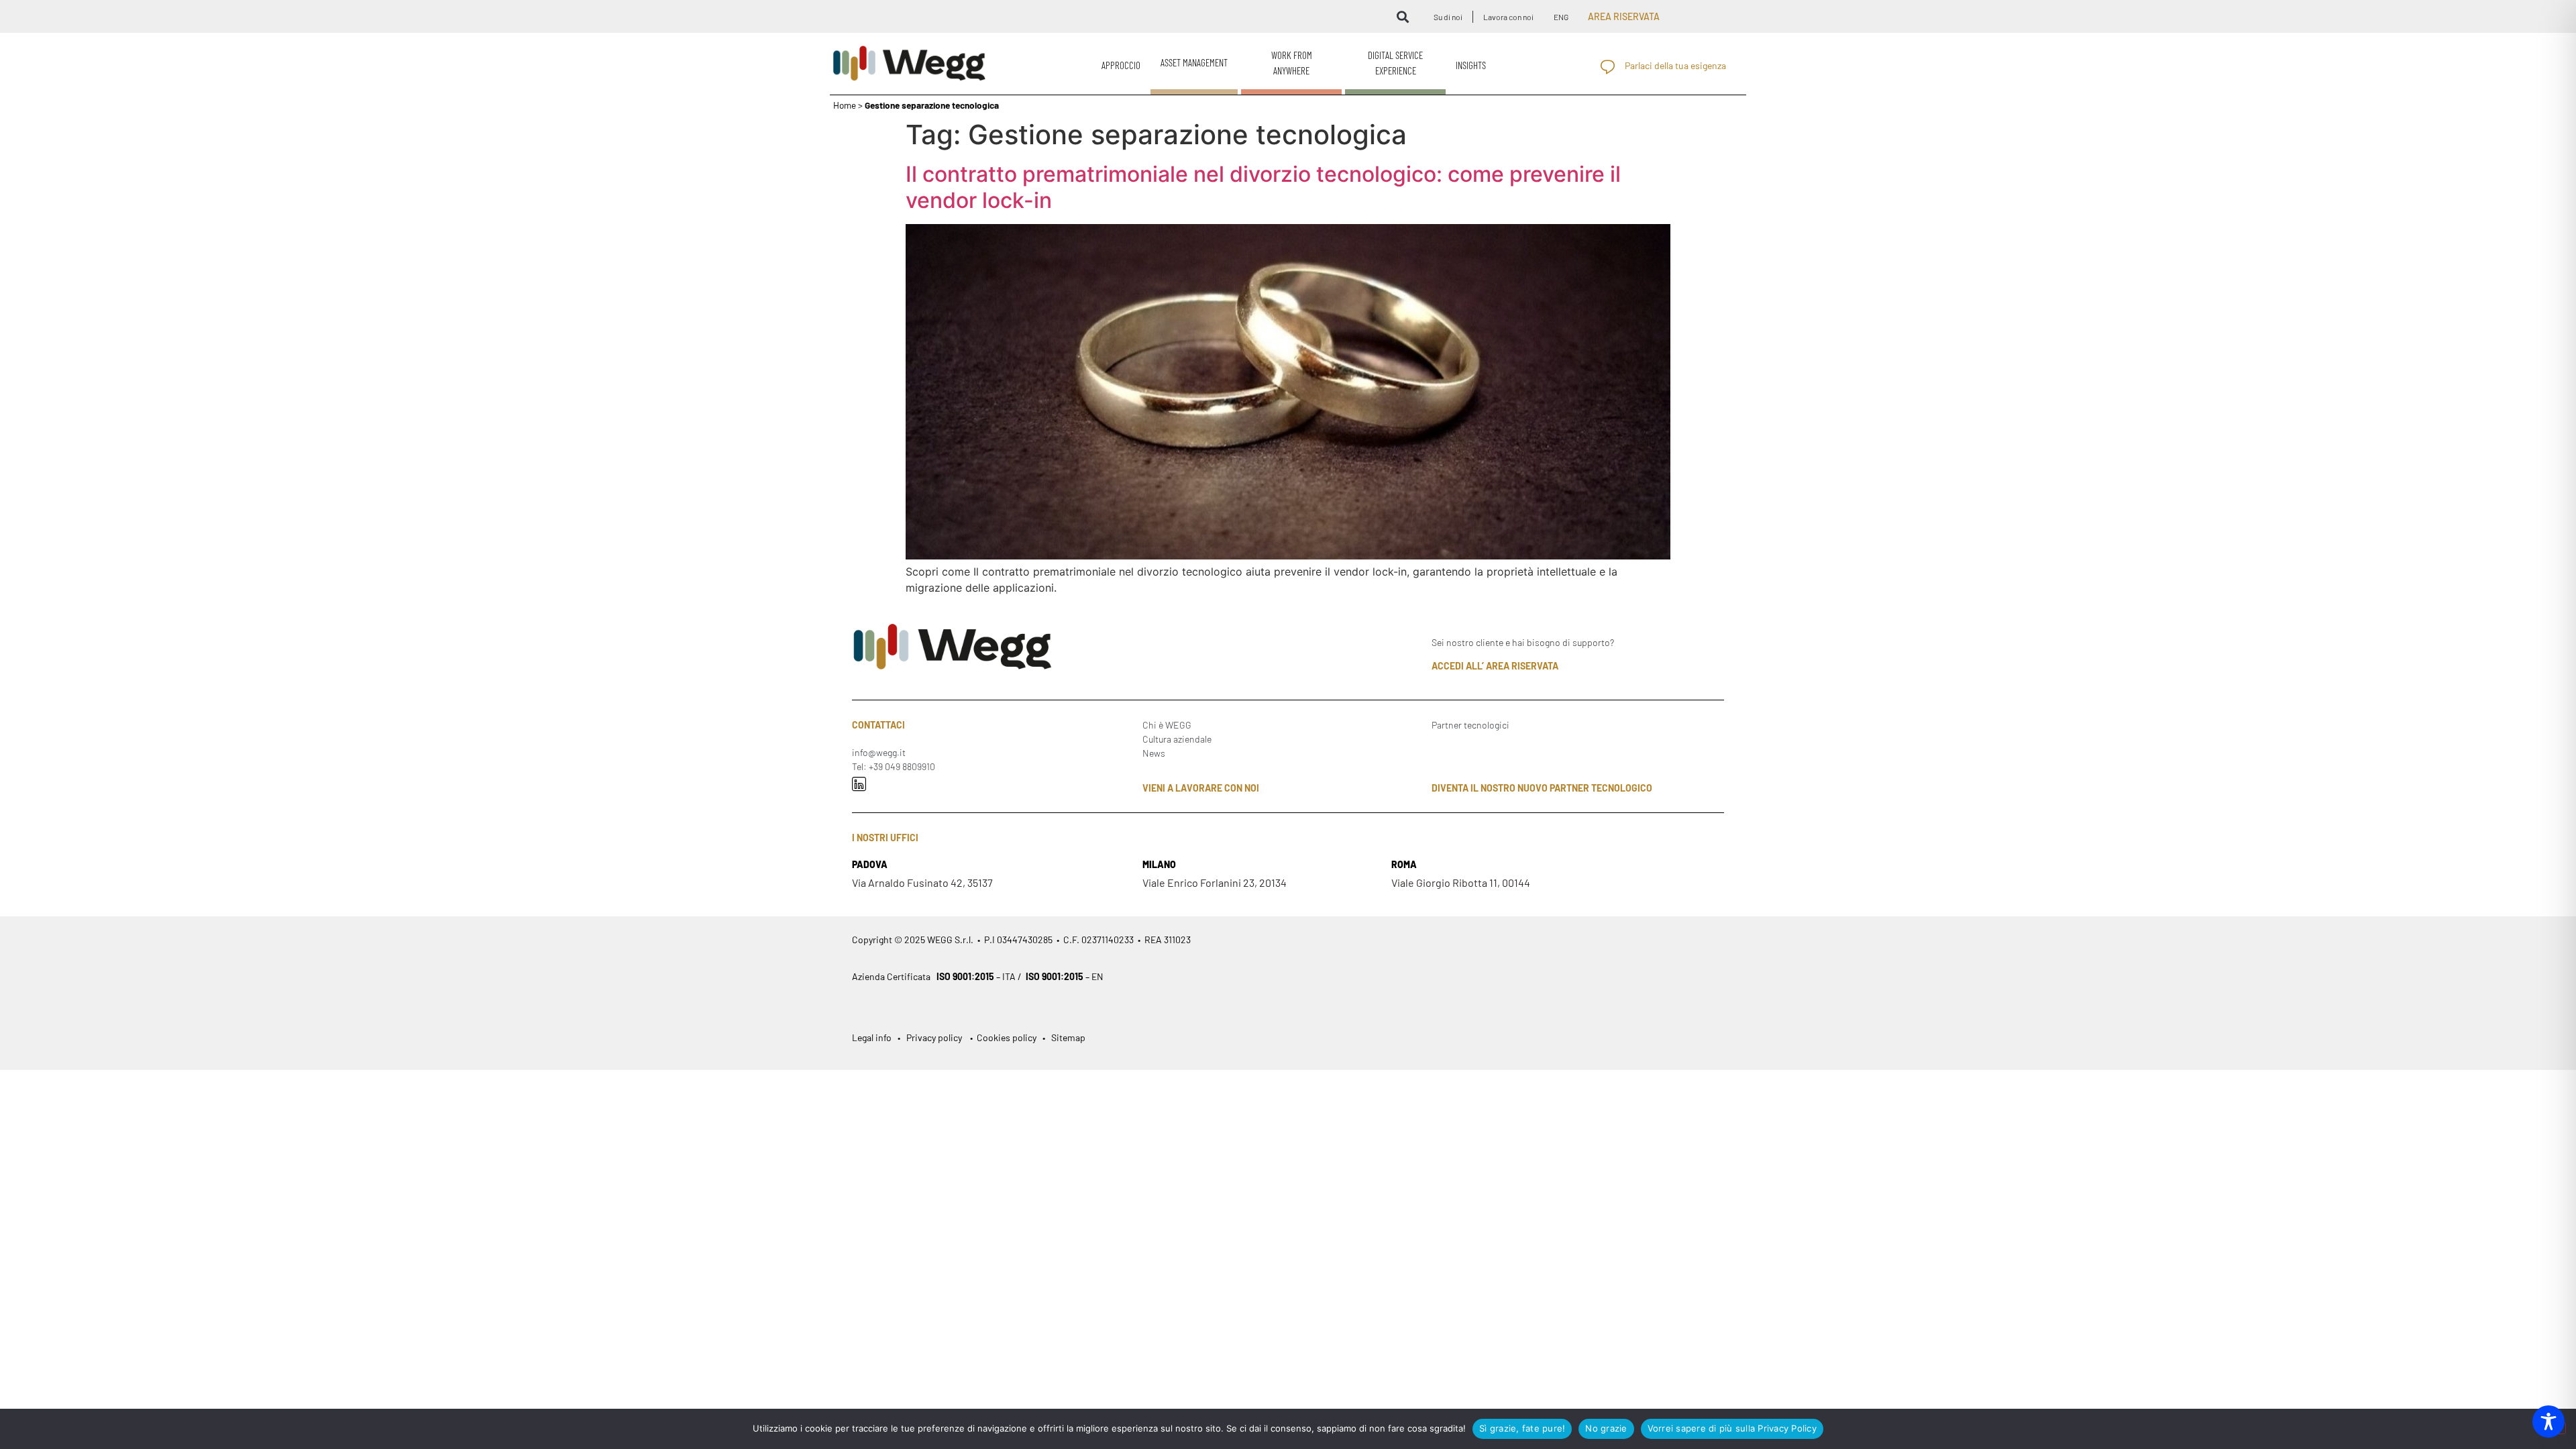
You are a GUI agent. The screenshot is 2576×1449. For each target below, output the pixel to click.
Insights (1471, 65)
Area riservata (1624, 16)
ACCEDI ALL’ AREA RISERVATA (1495, 666)
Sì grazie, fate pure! (1522, 1428)
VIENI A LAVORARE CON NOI (1201, 788)
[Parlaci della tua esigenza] (1608, 67)
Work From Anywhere (1292, 63)
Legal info (873, 1037)
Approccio (1121, 65)
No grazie (1606, 1428)
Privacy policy (934, 1037)
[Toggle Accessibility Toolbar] (2548, 1421)
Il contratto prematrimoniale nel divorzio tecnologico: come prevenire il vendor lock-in (1263, 187)
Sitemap (1068, 1037)
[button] (1402, 16)
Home (845, 105)
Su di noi (1448, 17)
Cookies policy (1006, 1037)
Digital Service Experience (1395, 63)
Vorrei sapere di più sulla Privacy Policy (1732, 1428)
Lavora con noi (1508, 17)
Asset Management (1194, 62)
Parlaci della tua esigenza (1675, 65)
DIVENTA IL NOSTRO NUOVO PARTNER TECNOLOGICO (1542, 788)
